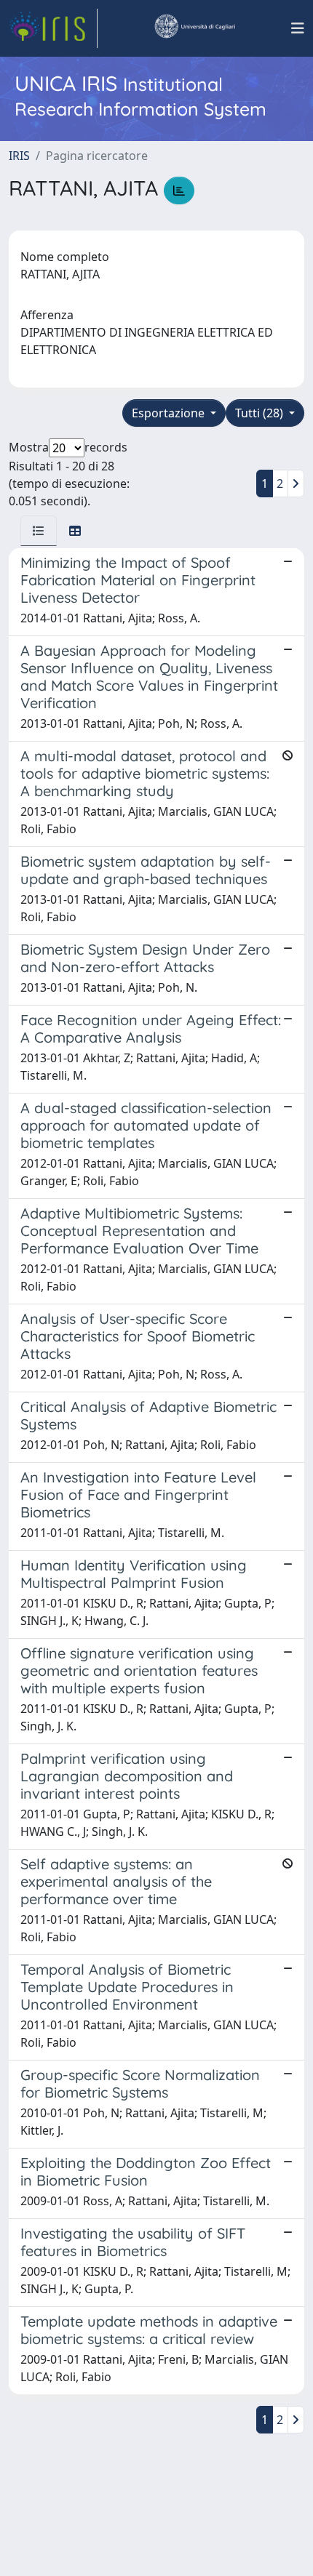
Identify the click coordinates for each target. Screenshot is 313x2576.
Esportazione (170, 413)
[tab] (39, 531)
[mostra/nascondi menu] (298, 28)
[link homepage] (53, 28)
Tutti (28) (261, 413)
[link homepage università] (194, 28)
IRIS (19, 156)
